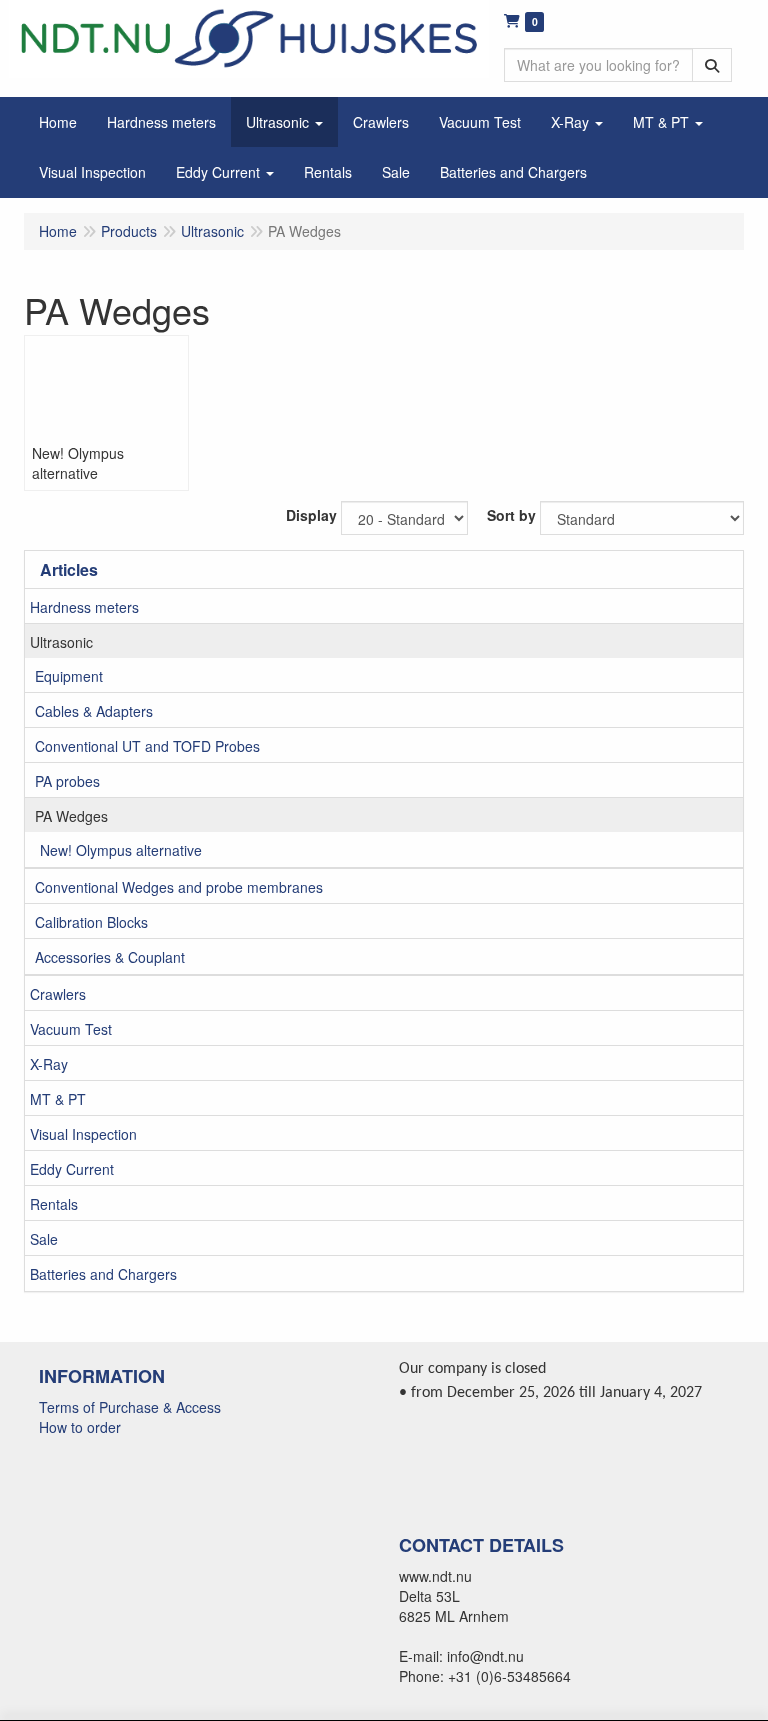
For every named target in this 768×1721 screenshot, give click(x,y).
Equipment (69, 676)
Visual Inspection (83, 1134)
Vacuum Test (71, 1029)
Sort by (511, 515)
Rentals (54, 1204)
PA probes (67, 781)
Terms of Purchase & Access (130, 1407)
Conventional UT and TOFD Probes (147, 746)
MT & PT (58, 1099)
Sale (44, 1239)
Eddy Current (72, 1169)
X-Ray (49, 1064)
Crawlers (58, 994)
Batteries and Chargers (103, 1274)
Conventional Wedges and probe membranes (179, 887)
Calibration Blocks (91, 922)
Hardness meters (84, 607)
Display (311, 515)
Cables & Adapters (94, 711)
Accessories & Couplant (110, 957)
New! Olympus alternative (121, 850)
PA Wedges (71, 816)
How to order (80, 1427)
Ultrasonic (61, 642)
